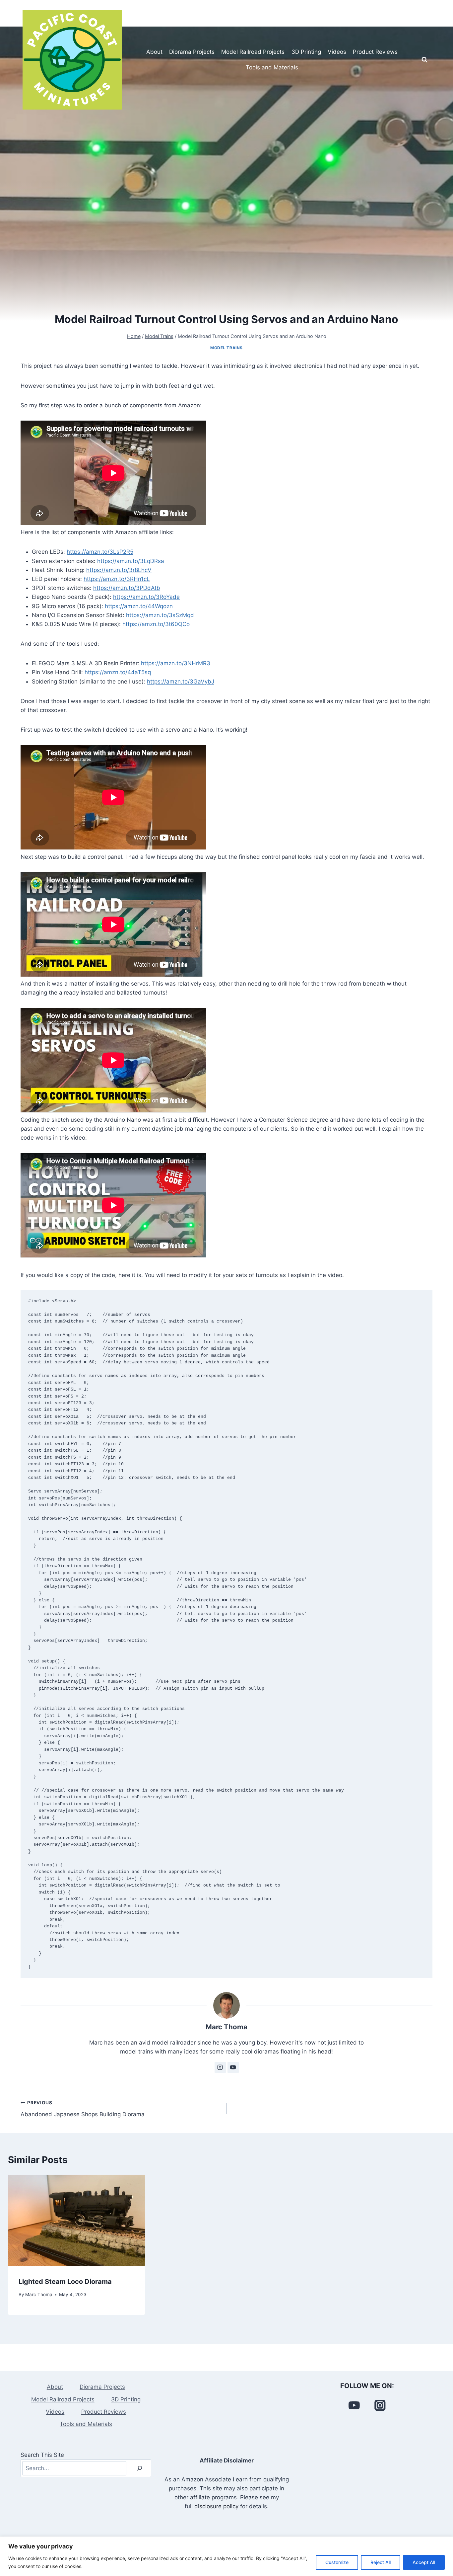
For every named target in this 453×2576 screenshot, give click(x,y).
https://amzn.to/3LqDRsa (131, 561)
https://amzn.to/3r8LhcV (119, 570)
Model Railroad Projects (253, 52)
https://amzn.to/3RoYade (146, 597)
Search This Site (42, 2455)
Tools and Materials (272, 67)
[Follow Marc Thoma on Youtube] (233, 2067)
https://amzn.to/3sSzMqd (160, 615)
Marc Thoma (227, 2027)
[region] (227, 2556)
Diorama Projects (192, 52)
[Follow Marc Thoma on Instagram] (220, 2067)
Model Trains (227, 348)
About (154, 52)
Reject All (381, 2562)
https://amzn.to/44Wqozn (139, 606)
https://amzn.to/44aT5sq (118, 672)
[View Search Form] (424, 60)
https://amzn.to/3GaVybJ (181, 682)
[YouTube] (354, 2405)
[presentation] (76, 2220)
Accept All (424, 2562)
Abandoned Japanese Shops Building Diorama (83, 2109)
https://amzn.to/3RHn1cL (117, 579)
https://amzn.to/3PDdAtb (127, 588)
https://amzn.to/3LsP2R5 (100, 552)
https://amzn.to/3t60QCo (156, 624)
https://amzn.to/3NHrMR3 (176, 663)
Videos (337, 52)
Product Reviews (375, 52)
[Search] (140, 2468)
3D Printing (306, 52)
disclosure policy (216, 2506)
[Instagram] (380, 2405)
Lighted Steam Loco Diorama (65, 2282)
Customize (337, 2562)
